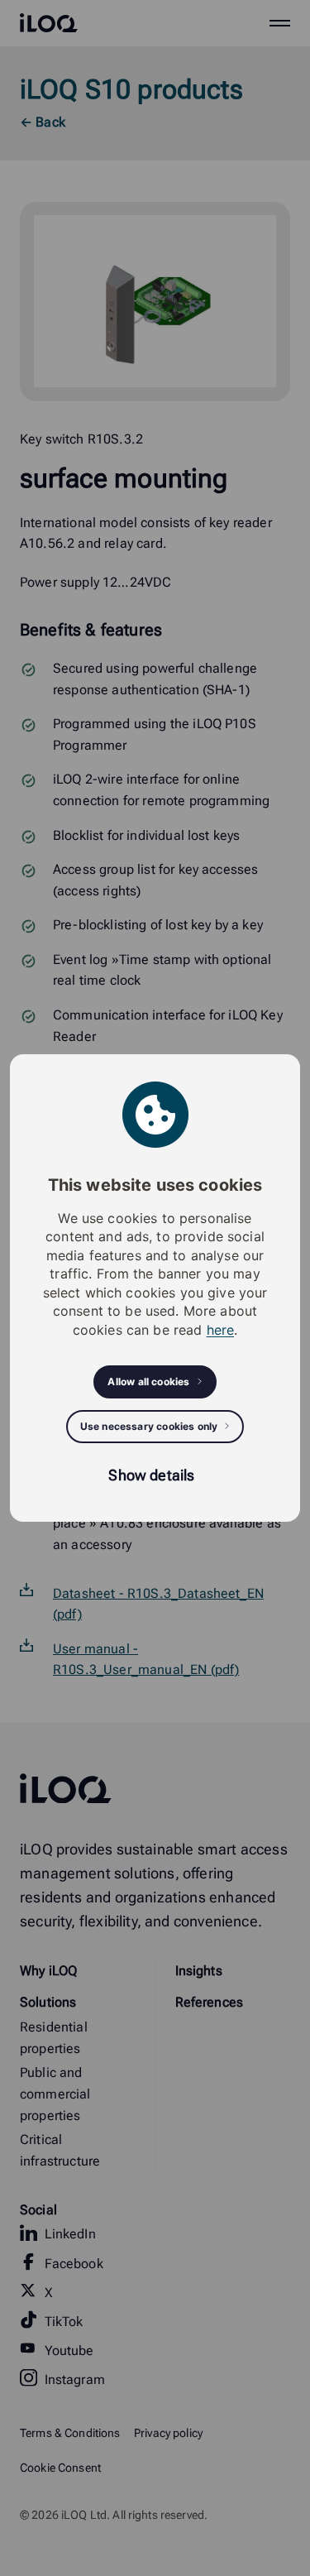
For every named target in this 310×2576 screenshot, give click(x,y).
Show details (151, 1475)
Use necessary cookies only (149, 1426)
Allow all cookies (148, 1382)
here (221, 1330)
